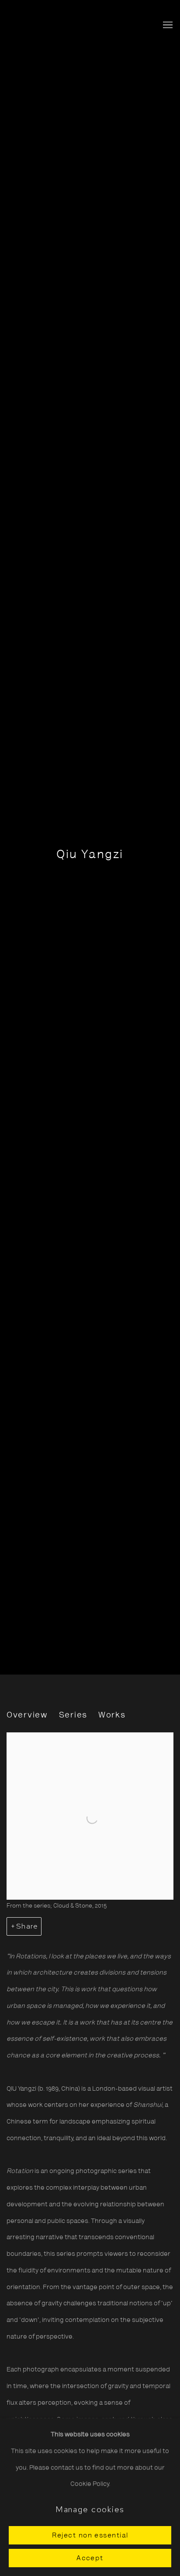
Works (112, 1716)
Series (73, 1716)
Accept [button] (90, 2558)
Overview (27, 1716)
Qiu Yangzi (90, 855)
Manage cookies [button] (90, 2509)
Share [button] (27, 1926)
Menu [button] (167, 25)
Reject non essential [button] (90, 2536)
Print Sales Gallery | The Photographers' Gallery (42, 25)
